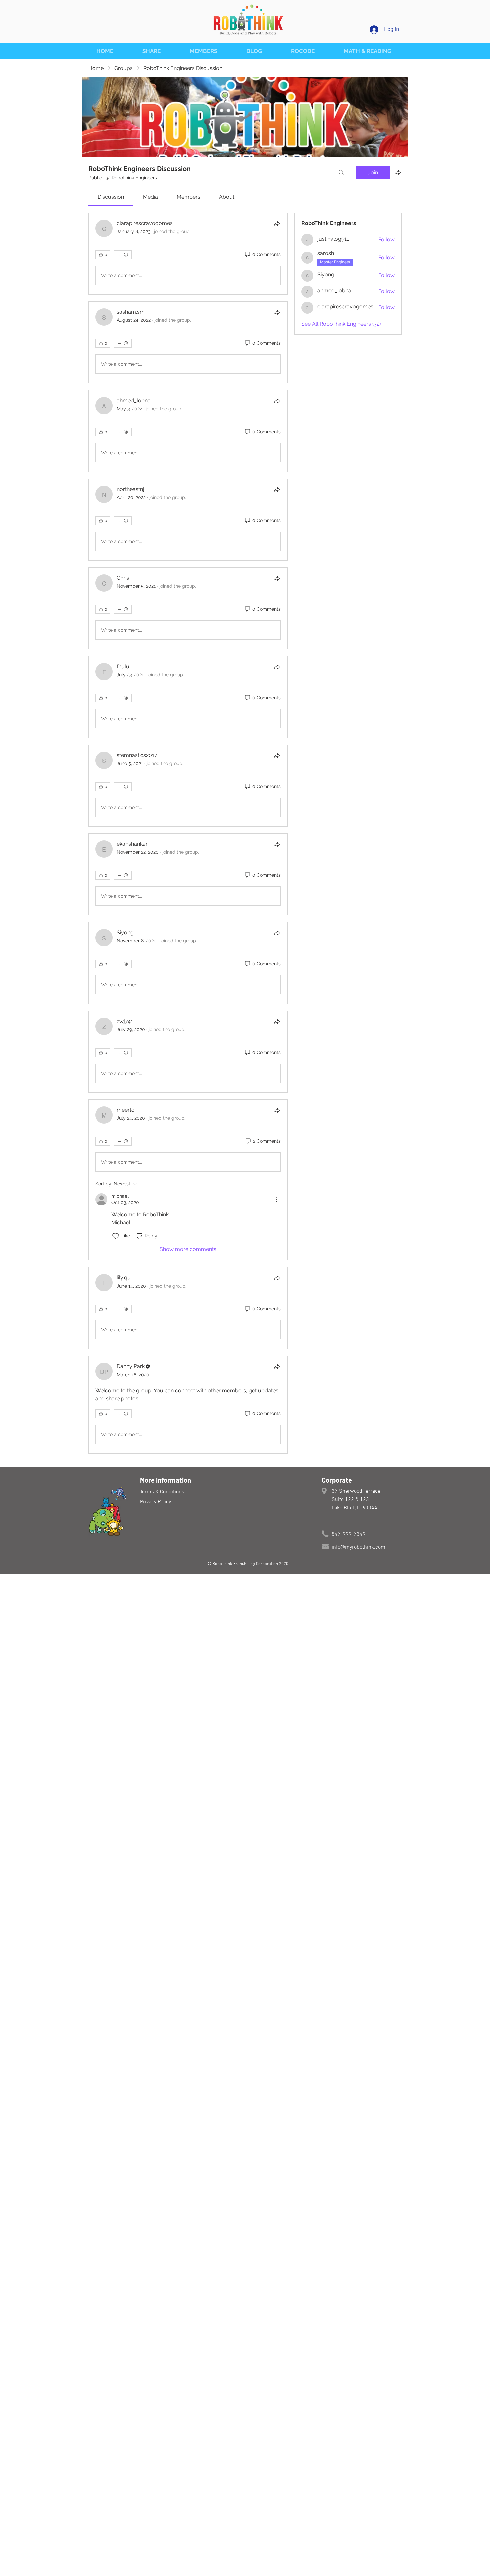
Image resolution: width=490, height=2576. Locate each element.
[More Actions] (277, 1199)
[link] (111, 197)
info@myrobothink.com (358, 1547)
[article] (188, 254)
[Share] (277, 224)
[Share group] (398, 172)
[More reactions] (123, 255)
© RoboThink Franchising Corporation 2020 (247, 1564)
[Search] (341, 173)
